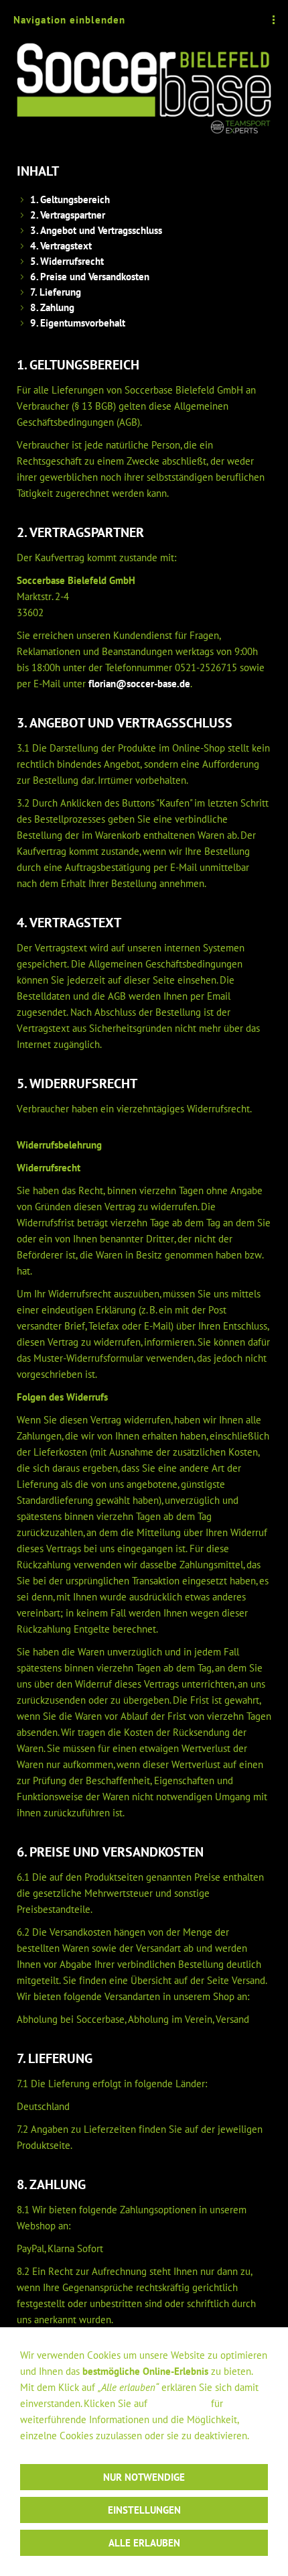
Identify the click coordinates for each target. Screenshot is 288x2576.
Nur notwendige (144, 2477)
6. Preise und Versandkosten (90, 277)
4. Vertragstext (61, 246)
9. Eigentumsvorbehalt (78, 323)
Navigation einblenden (69, 20)
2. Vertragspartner (68, 215)
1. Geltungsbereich (70, 199)
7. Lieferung (56, 292)
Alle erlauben (144, 2543)
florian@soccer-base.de (139, 684)
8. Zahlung (52, 307)
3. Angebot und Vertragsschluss (96, 230)
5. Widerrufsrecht (67, 261)
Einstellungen (179, 2403)
